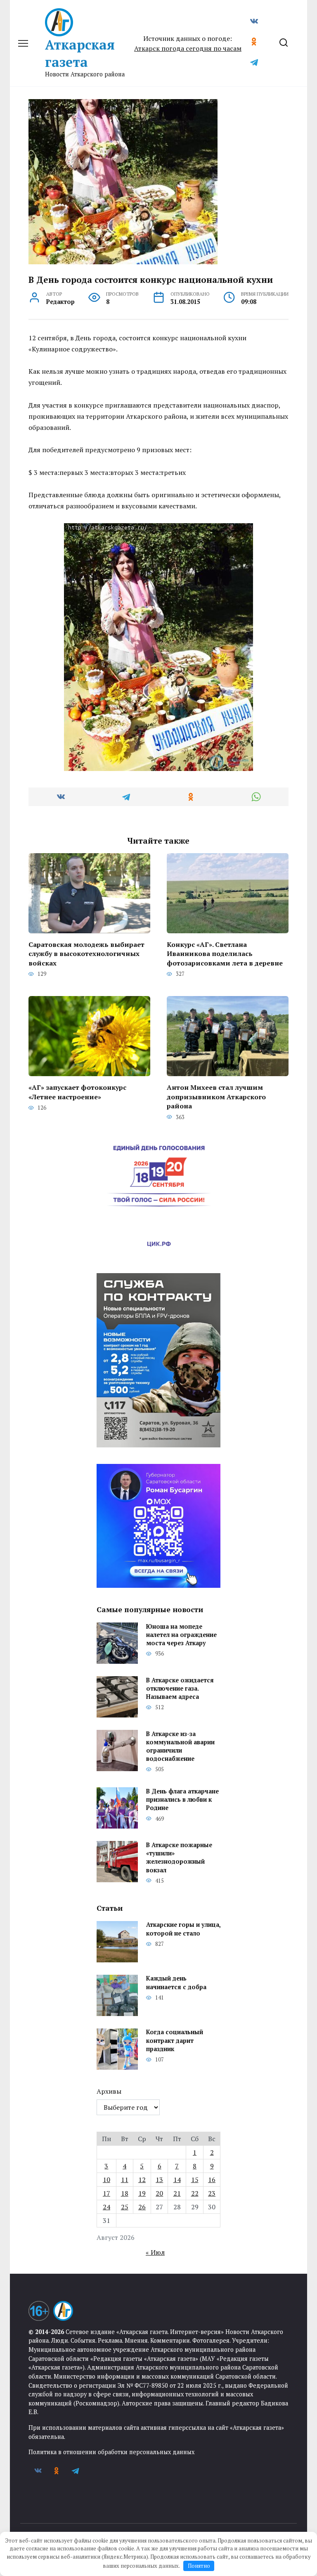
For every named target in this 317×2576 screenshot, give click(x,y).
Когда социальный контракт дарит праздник (175, 2041)
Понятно (199, 2566)
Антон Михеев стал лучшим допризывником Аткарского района (216, 1097)
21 (177, 2193)
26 (142, 2207)
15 (195, 2180)
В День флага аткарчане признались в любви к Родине (182, 1799)
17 (106, 2193)
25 (125, 2207)
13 (159, 2180)
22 (195, 2193)
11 (125, 2180)
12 (142, 2180)
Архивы (109, 2091)
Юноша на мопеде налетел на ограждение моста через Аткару (181, 1635)
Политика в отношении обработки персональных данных (111, 2452)
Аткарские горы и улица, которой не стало (183, 1929)
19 (142, 2193)
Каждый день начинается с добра (176, 1983)
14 (177, 2180)
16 (212, 2180)
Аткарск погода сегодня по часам (188, 48)
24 (106, 2207)
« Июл (155, 2252)
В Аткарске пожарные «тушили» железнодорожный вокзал (179, 1857)
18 (125, 2193)
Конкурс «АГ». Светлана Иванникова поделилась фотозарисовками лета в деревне (225, 954)
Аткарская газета (80, 53)
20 (159, 2193)
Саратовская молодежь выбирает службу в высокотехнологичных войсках (86, 954)
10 (106, 2180)
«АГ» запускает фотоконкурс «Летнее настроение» (77, 1092)
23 (212, 2193)
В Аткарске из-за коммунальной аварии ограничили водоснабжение (180, 1746)
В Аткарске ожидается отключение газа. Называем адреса (180, 1688)
